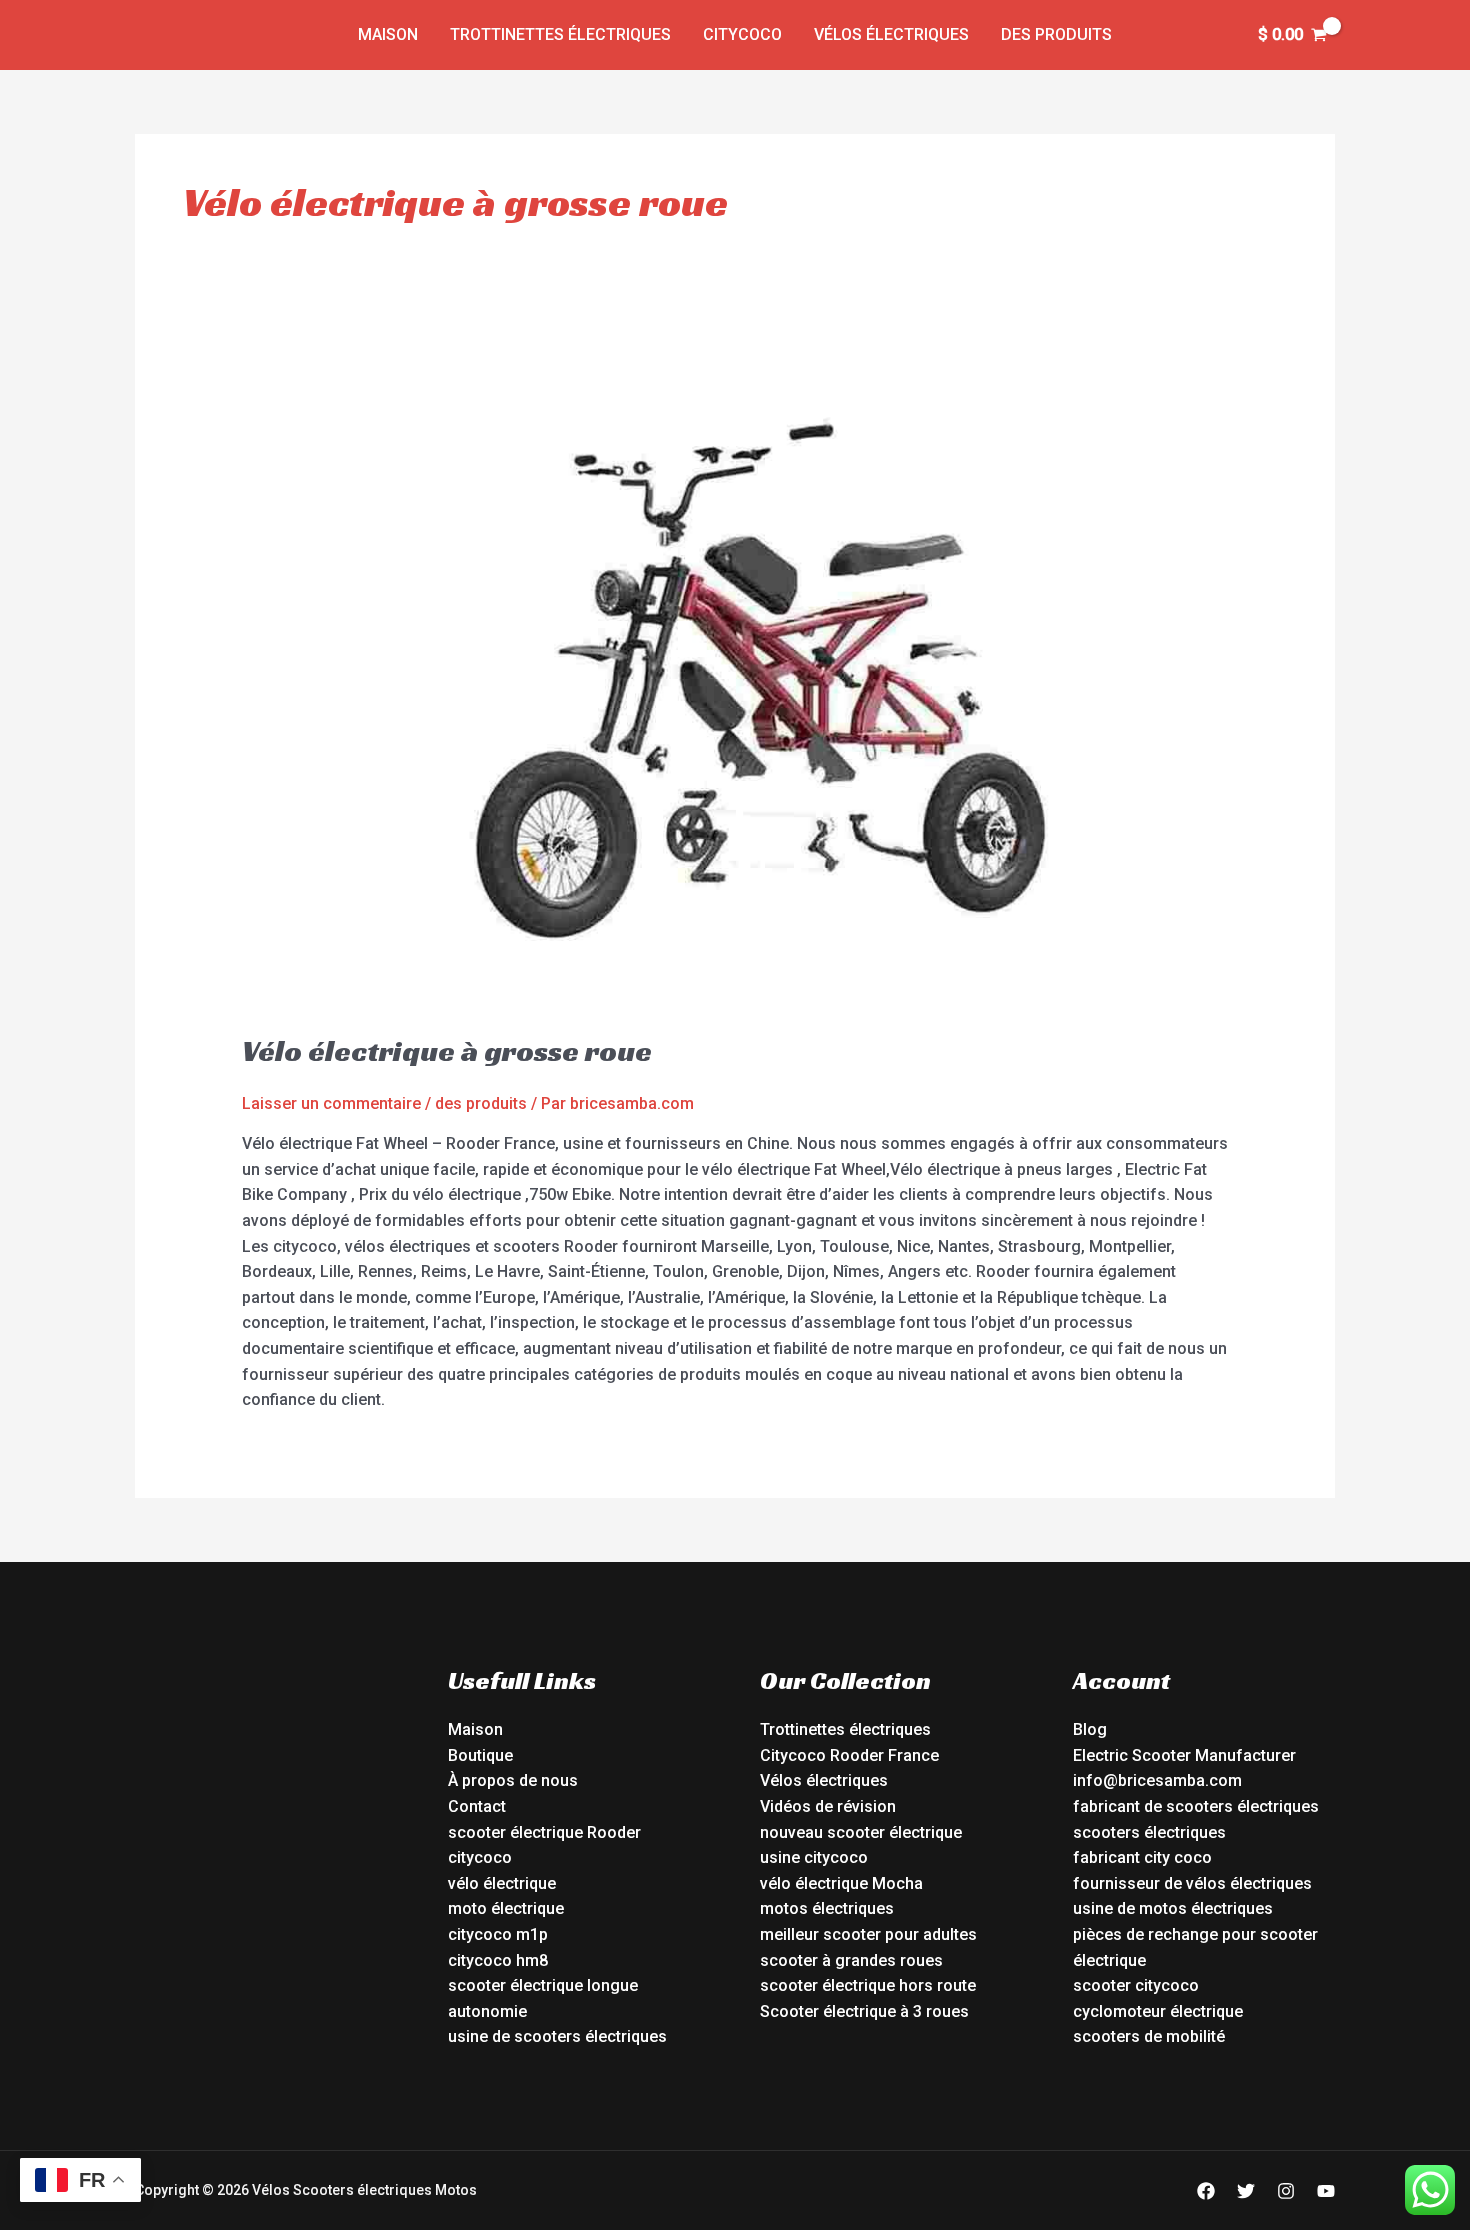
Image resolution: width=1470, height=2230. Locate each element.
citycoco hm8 (498, 1960)
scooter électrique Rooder (544, 1832)
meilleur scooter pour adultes (868, 1934)
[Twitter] (1246, 2191)
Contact (477, 1806)
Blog (1090, 1729)
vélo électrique (502, 1883)
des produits (1056, 34)
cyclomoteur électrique (1158, 2011)
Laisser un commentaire (331, 1103)
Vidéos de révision (828, 1806)
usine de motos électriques (1173, 1908)
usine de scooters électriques (557, 2036)
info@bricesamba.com (1157, 1780)
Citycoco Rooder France (849, 1755)
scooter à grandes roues (851, 1960)
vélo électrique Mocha (841, 1883)
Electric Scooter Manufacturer (1184, 1755)
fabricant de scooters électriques (1196, 1806)
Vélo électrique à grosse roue (447, 1051)
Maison (388, 34)
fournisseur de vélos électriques (1192, 1883)
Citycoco (742, 34)
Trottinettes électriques (560, 34)
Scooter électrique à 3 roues (864, 2011)
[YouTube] (1326, 2191)
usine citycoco (814, 1857)
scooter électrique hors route (868, 1985)
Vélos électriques (891, 34)
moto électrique (506, 1908)
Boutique (480, 1755)
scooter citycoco (1136, 1985)
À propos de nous (513, 1780)
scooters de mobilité (1149, 2036)
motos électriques (827, 1908)
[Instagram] (1286, 2191)
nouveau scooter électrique (861, 1832)
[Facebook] (1206, 2191)
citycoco (480, 1857)
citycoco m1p (498, 1934)
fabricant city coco (1142, 1857)
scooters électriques (1149, 1832)
